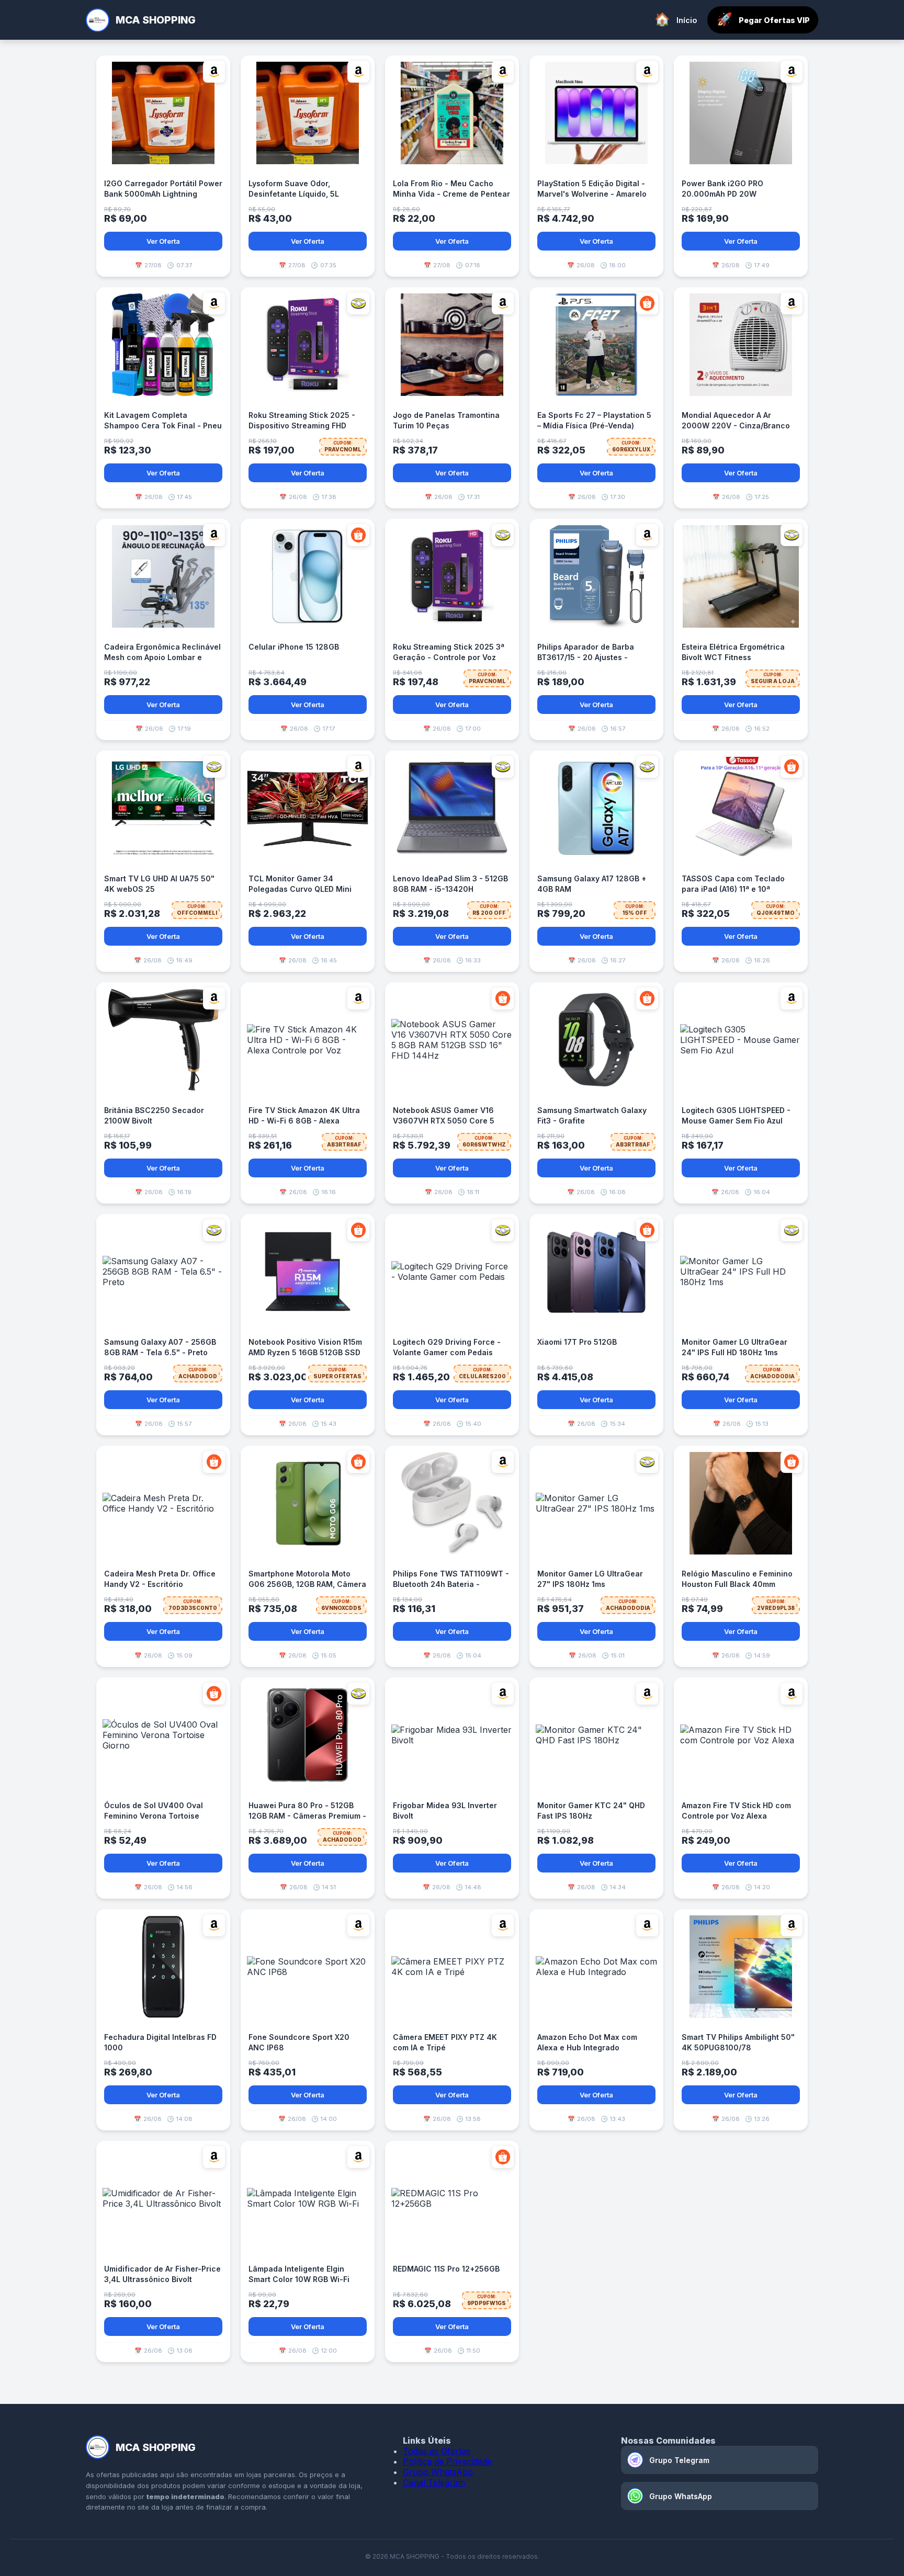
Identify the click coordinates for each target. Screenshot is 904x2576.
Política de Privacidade (447, 2461)
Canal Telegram (434, 2482)
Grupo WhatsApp (438, 2472)
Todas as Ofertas (437, 2451)
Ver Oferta (163, 241)
